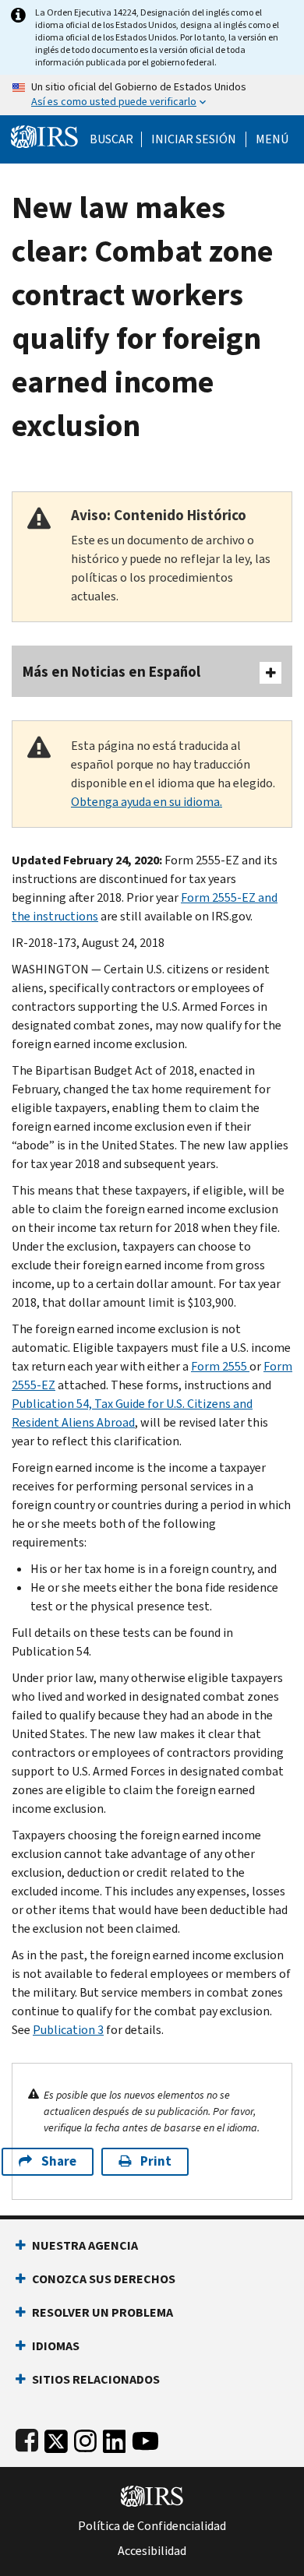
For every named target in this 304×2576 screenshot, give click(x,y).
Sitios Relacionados (96, 2379)
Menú (272, 139)
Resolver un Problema (103, 2312)
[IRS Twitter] (56, 2438)
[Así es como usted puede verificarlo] (152, 95)
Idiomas (56, 2346)
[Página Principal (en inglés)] (44, 135)
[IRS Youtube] (145, 2438)
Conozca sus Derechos (104, 2279)
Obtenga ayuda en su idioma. (147, 802)
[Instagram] (85, 2438)
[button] (194, 139)
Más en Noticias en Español (111, 672)
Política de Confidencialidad (152, 2526)
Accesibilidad (152, 2551)
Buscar (111, 139)
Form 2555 (220, 1366)
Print (156, 2161)
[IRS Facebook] (27, 2438)
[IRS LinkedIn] (115, 2438)
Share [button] (59, 2161)
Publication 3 (68, 2030)
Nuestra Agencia (85, 2245)
